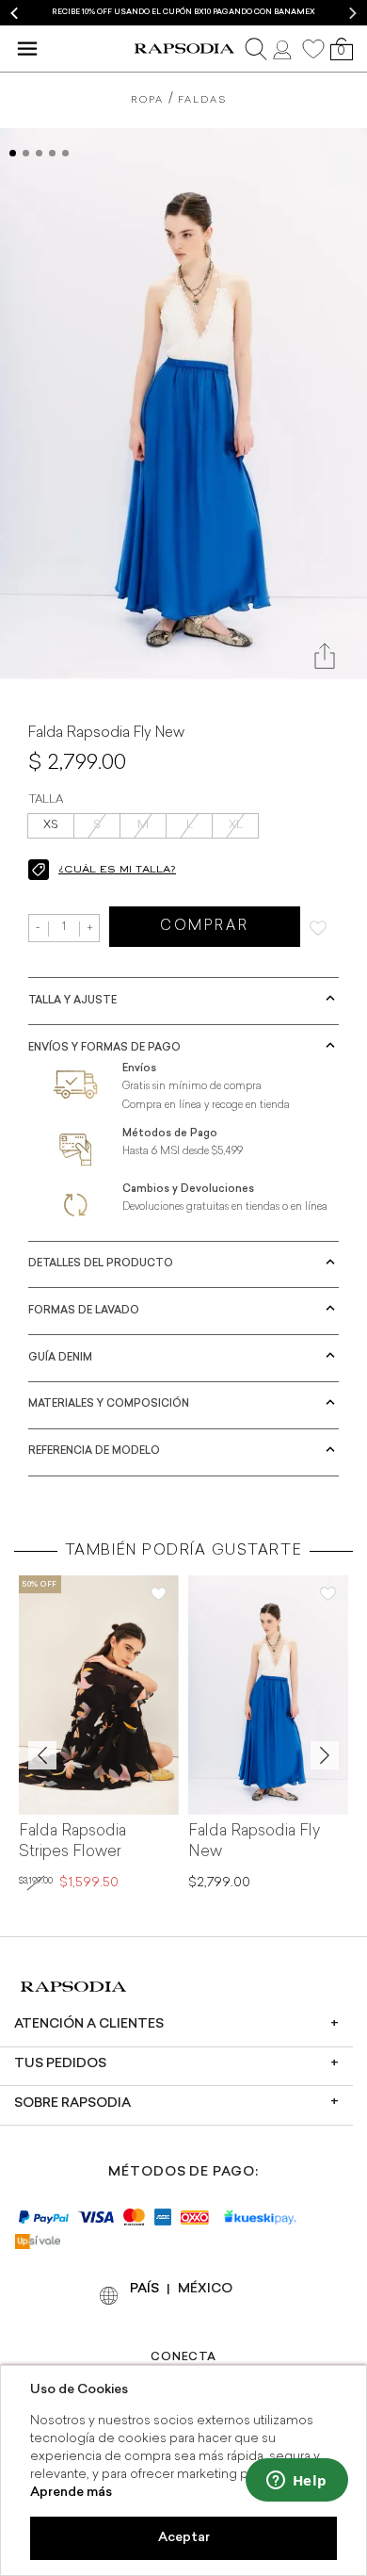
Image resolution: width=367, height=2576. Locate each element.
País (144, 2289)
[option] (183, 13)
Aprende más (71, 2493)
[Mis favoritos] (313, 49)
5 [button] (65, 153)
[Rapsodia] (184, 49)
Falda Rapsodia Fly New (254, 1842)
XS (51, 825)
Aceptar (184, 2538)
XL (236, 825)
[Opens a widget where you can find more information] (296, 2482)
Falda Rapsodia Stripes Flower (72, 1842)
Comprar (205, 927)
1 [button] (13, 153)
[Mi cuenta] (284, 48)
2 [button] (26, 153)
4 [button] (52, 153)
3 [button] (39, 153)
